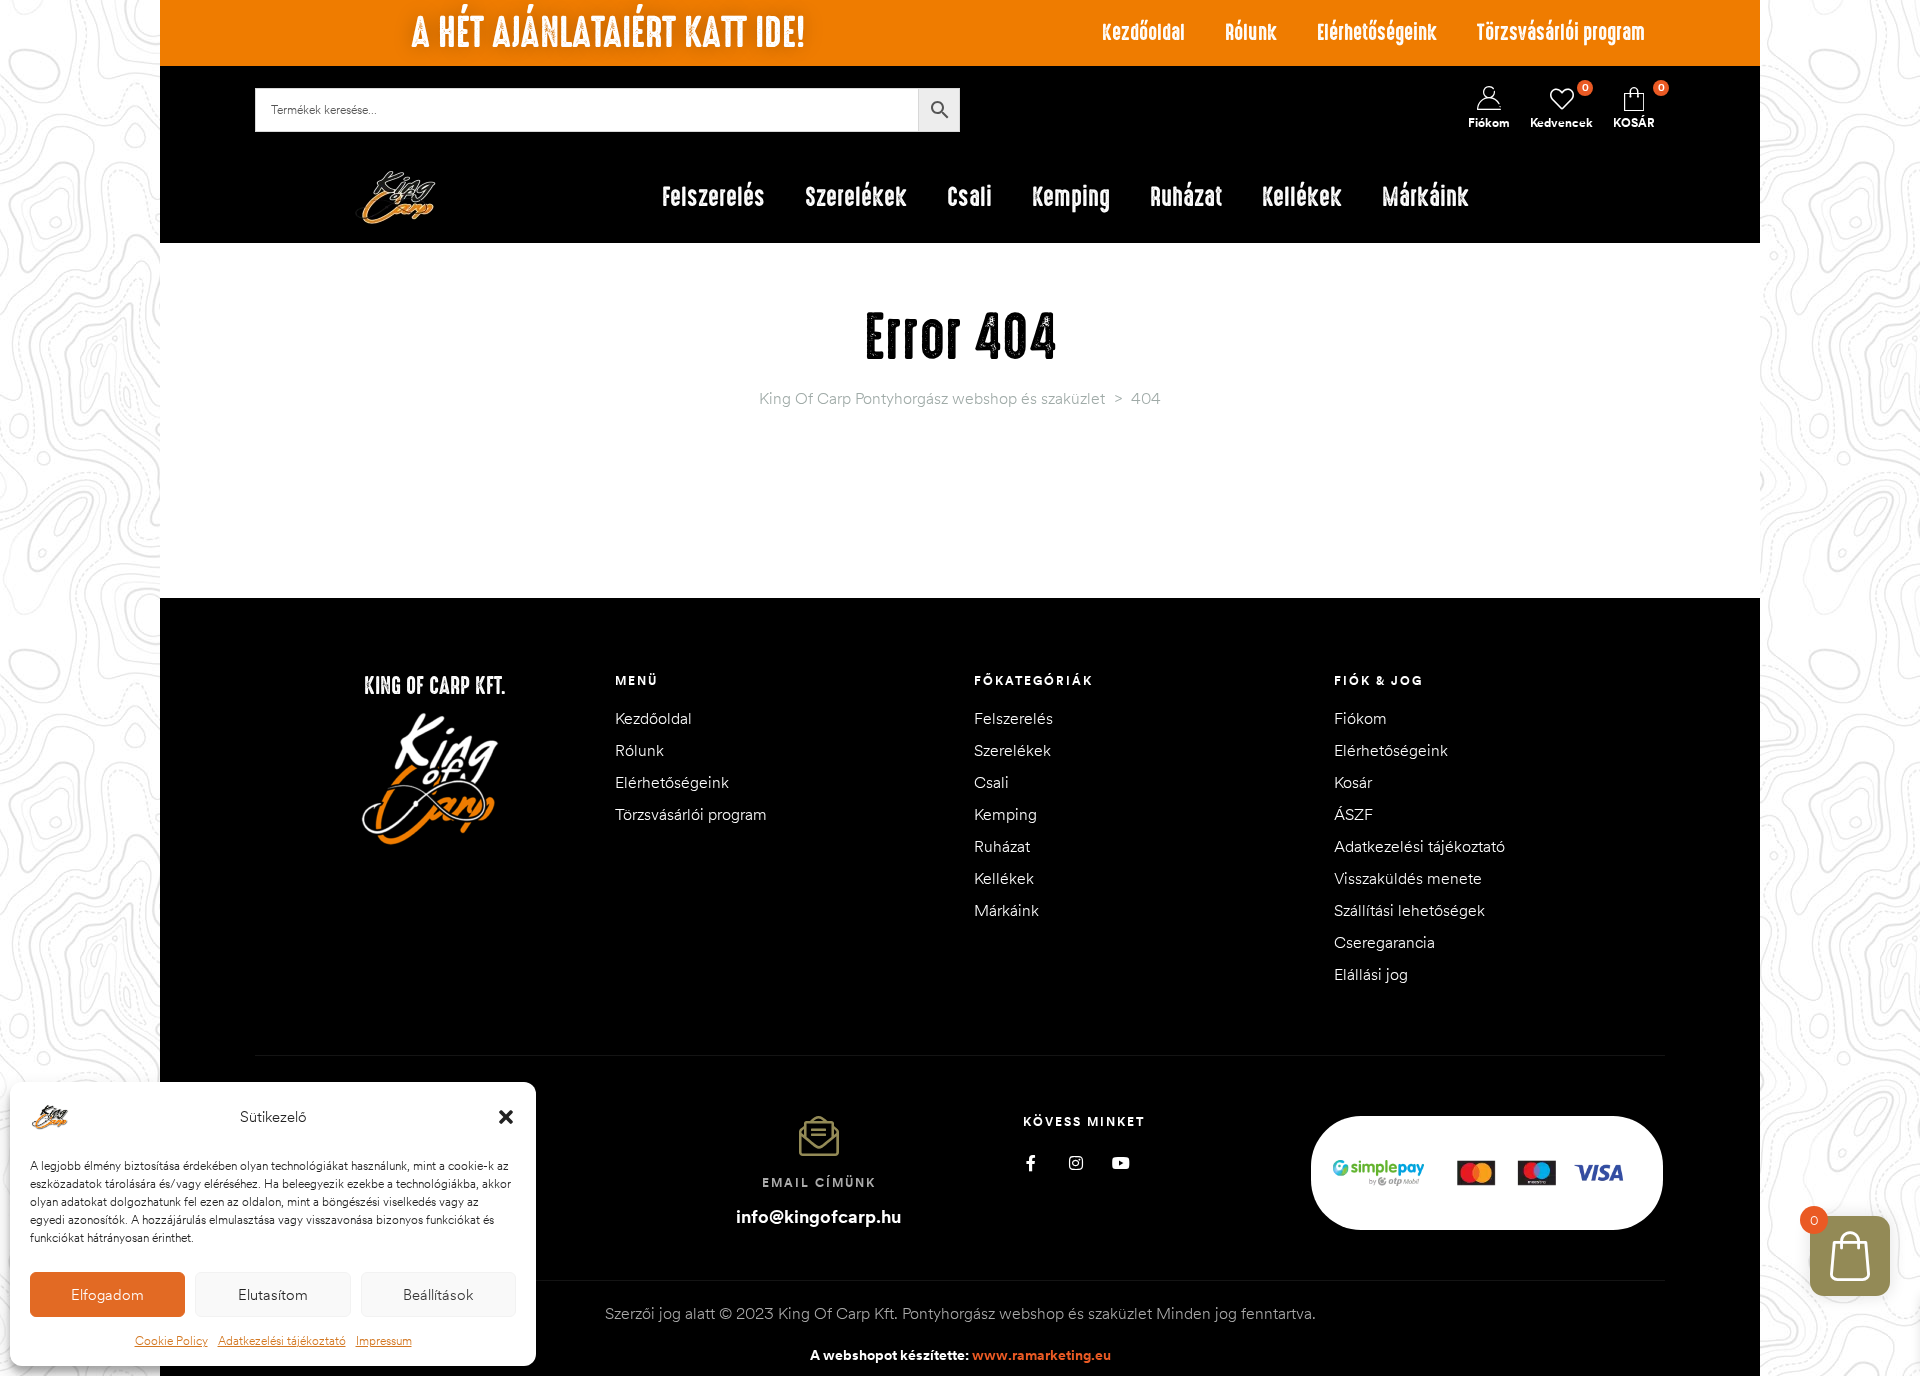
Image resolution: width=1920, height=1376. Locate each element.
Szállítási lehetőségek (1409, 910)
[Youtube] (1120, 1163)
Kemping (1005, 814)
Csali (991, 782)
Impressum (384, 1340)
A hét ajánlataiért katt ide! (608, 33)
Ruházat (1002, 846)
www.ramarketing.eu (1041, 1355)
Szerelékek (1012, 750)
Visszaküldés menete (1408, 878)
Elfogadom (107, 1294)
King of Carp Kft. (435, 686)
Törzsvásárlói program (1561, 32)
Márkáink (1006, 910)
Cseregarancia (1384, 942)
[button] (506, 1117)
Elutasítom (273, 1294)
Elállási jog (1371, 974)
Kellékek (1004, 878)
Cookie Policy (171, 1340)
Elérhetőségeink (1377, 32)
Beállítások (438, 1294)
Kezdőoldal (1143, 32)
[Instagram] (1075, 1163)
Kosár (1353, 782)
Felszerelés (1013, 718)
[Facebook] (1030, 1163)
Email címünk (819, 1182)
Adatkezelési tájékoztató (282, 1340)
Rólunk (1251, 32)
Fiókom (1360, 718)
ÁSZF (1353, 814)
